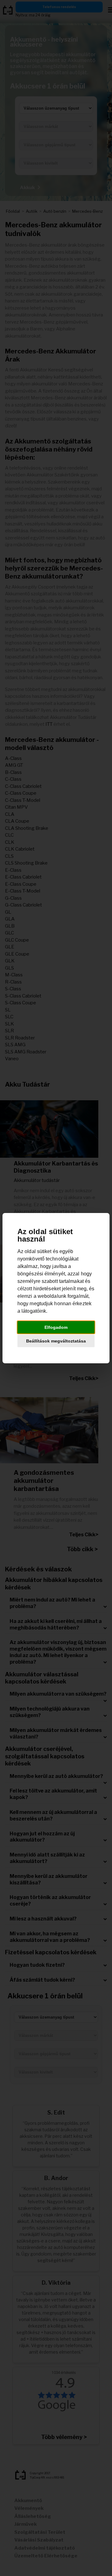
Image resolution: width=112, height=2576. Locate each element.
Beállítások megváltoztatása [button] (56, 1341)
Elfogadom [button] (56, 1327)
